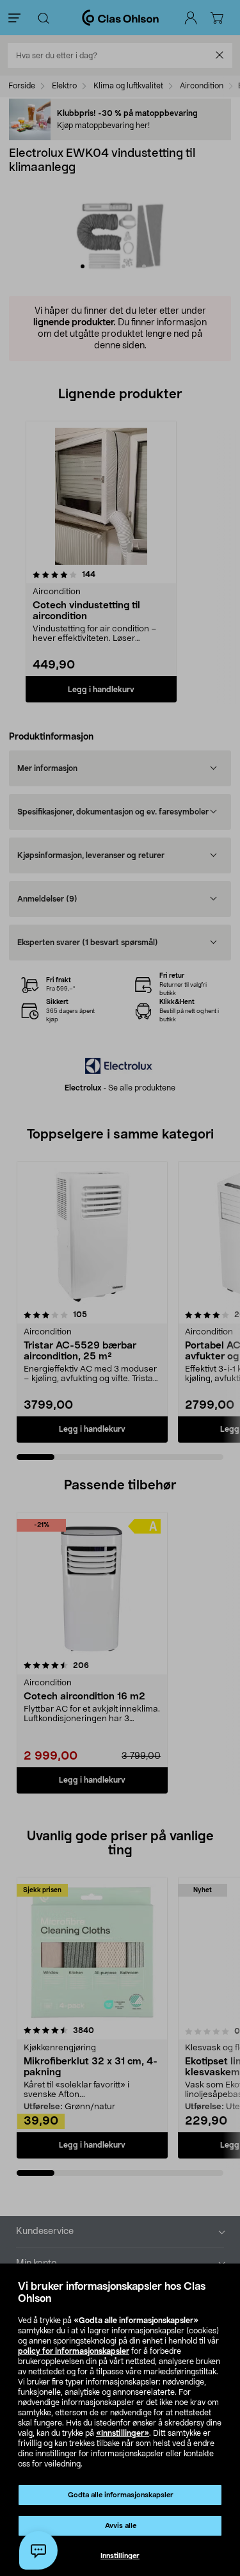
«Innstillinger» (123, 2433)
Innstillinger (120, 2556)
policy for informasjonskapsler (74, 2351)
